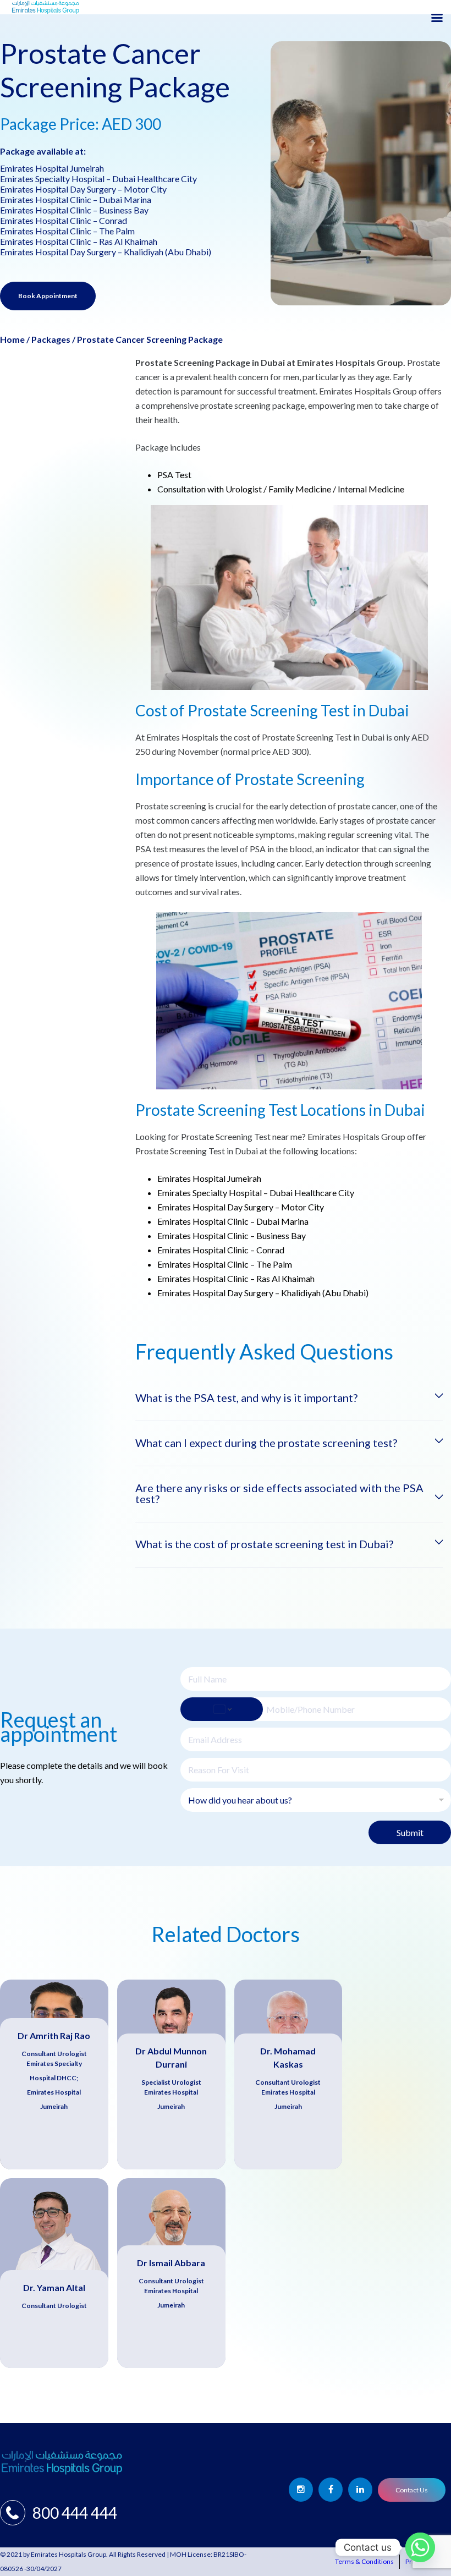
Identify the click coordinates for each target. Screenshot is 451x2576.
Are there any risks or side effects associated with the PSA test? (279, 1493)
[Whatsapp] (420, 2547)
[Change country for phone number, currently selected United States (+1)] (222, 1709)
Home (12, 339)
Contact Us (412, 2490)
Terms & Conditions (364, 2561)
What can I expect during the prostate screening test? (266, 1443)
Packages (51, 339)
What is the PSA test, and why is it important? (246, 1397)
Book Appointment (48, 296)
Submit (410, 1832)
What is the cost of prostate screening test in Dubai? (264, 1544)
